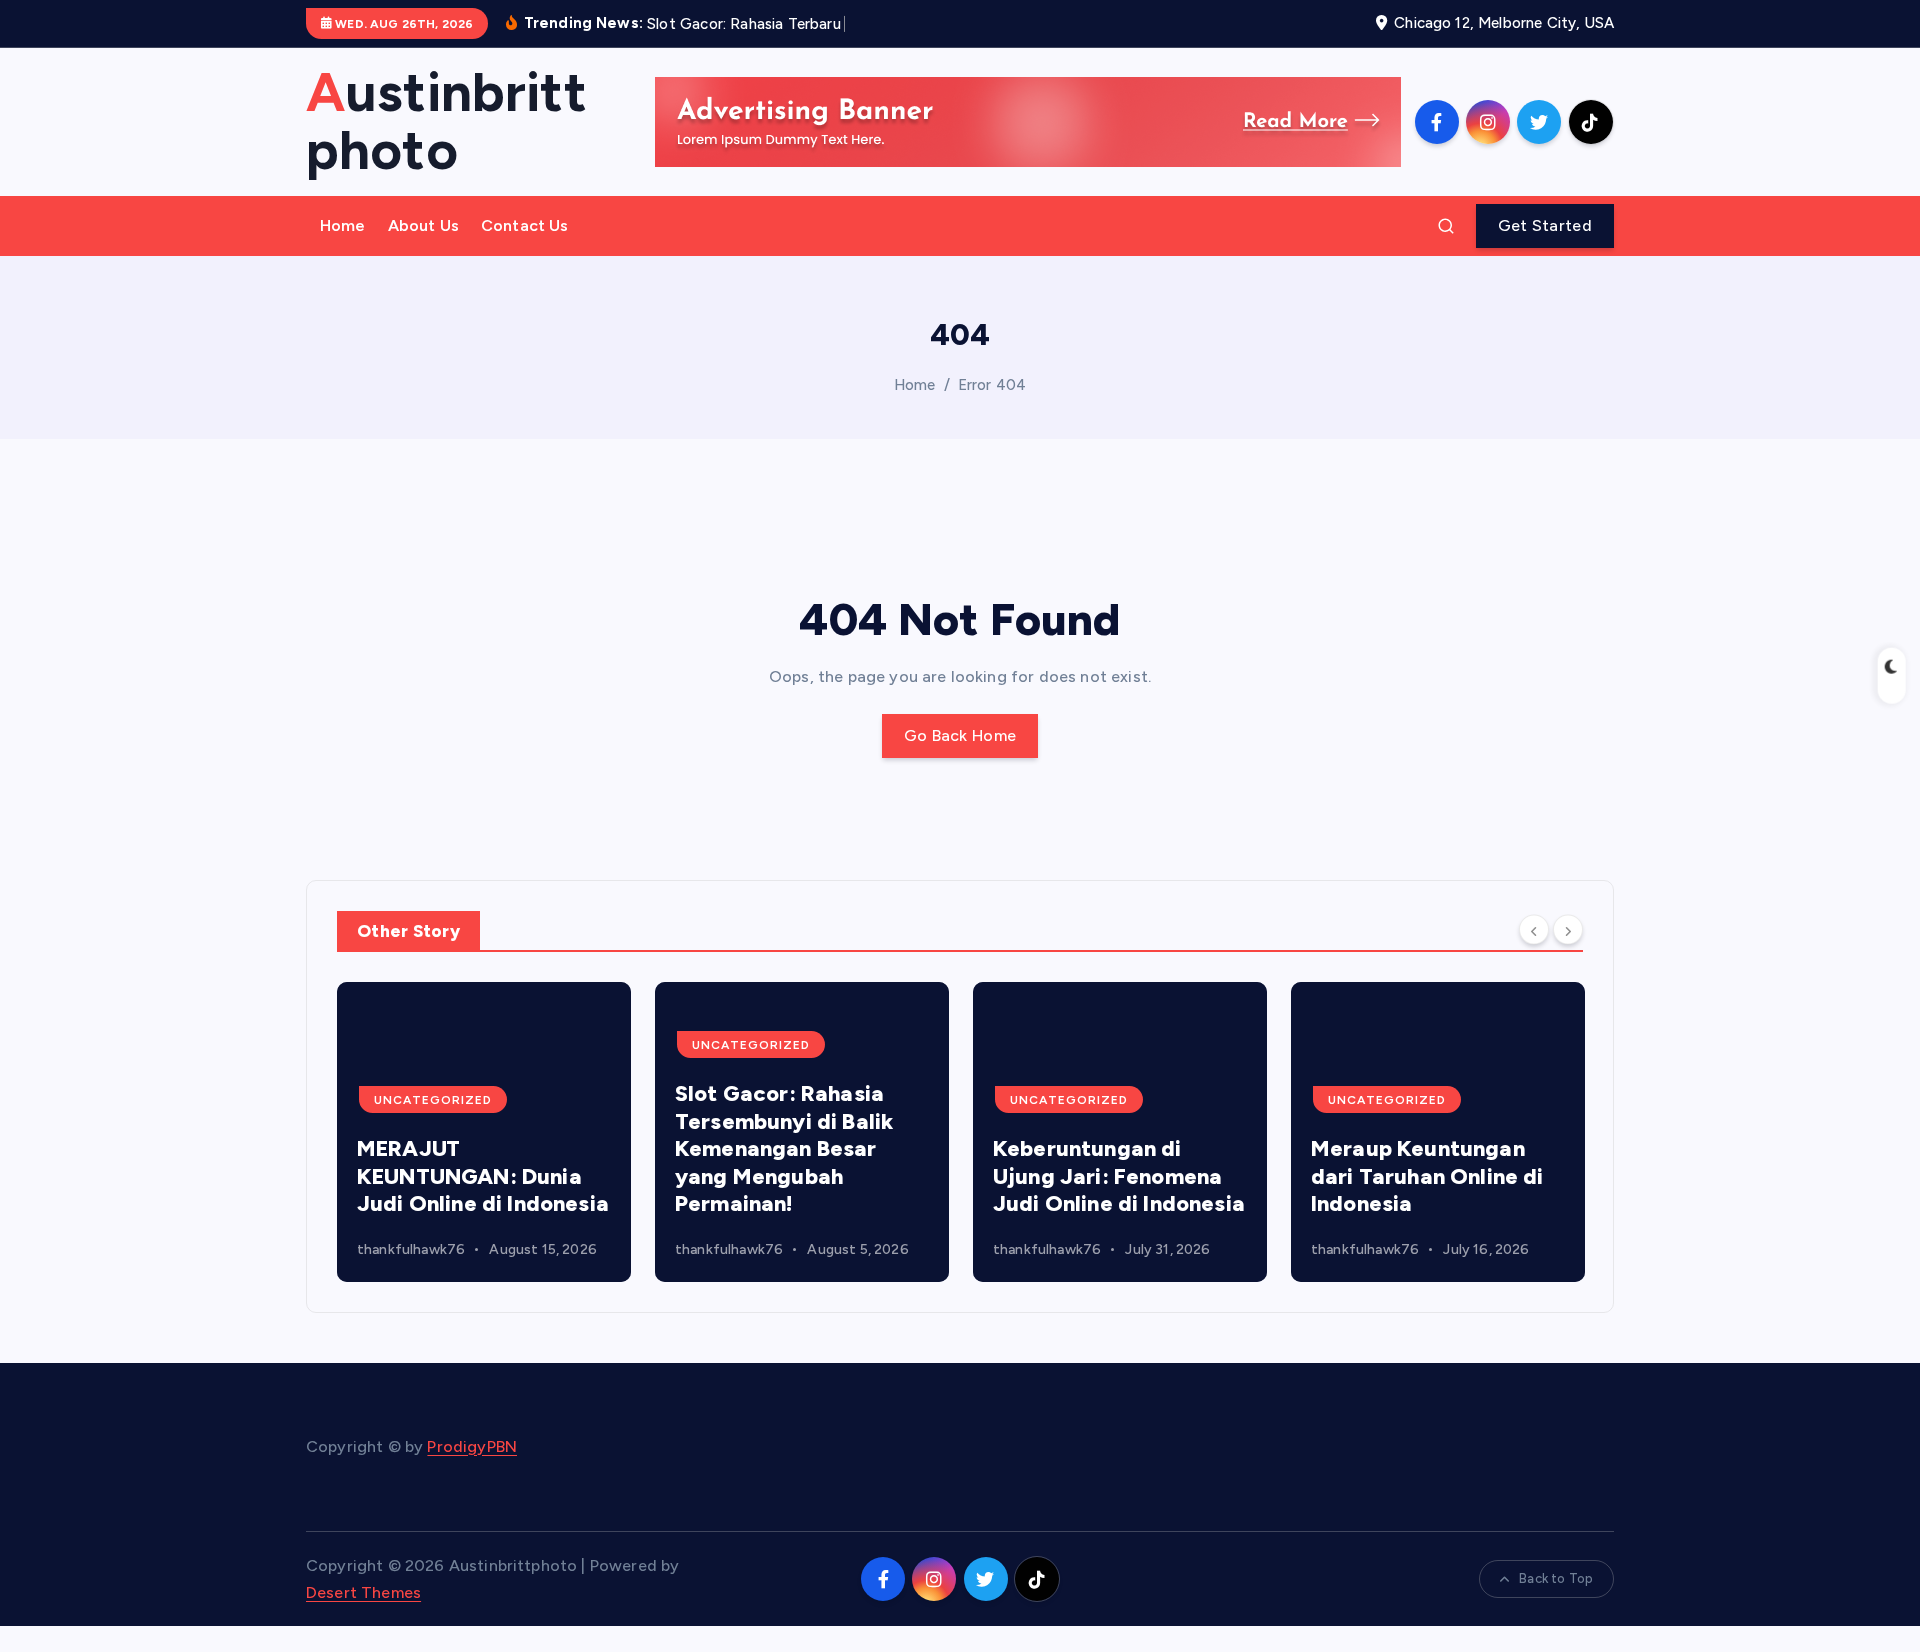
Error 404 (992, 385)
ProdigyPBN (472, 1446)
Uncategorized (433, 1100)
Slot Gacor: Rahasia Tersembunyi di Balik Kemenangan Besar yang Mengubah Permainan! (784, 1148)
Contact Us (525, 225)
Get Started (1545, 225)
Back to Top (1556, 1578)
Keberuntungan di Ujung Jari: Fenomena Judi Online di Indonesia (1119, 1176)
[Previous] (1534, 929)
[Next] (1568, 929)
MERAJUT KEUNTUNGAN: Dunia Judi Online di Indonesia (483, 1176)
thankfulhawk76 (411, 1249)
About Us (423, 225)
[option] (484, 1132)
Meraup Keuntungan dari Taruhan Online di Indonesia (1427, 1176)
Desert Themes (363, 1592)
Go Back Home (960, 735)
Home (343, 225)
